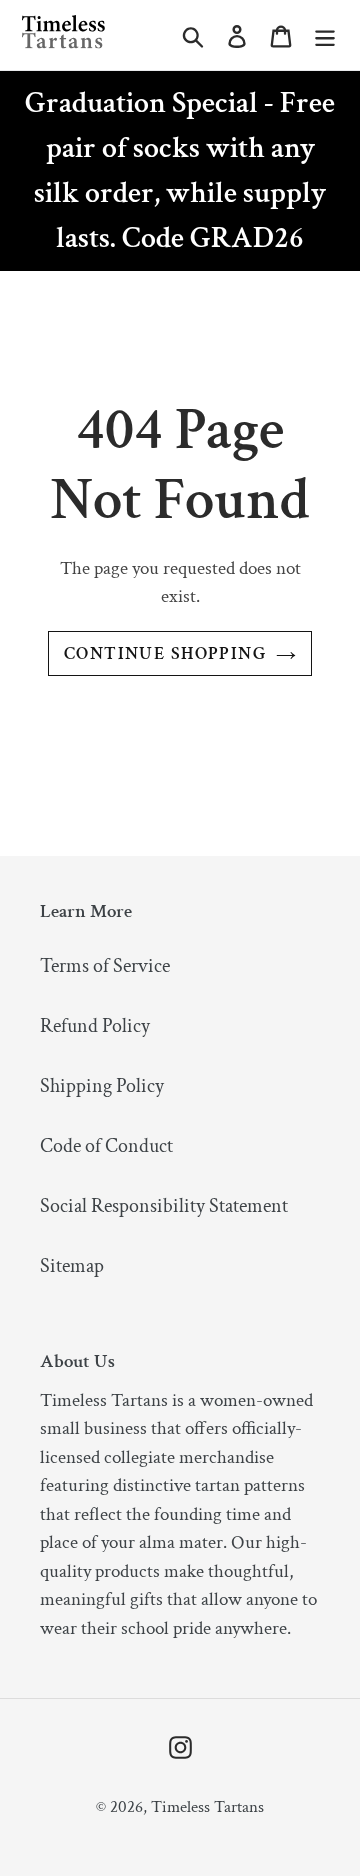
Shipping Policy (102, 1086)
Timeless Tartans (207, 1807)
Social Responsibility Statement (164, 1206)
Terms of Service (105, 966)
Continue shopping (165, 653)
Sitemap (72, 1266)
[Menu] (325, 35)
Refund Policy (95, 1026)
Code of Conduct (106, 1146)
